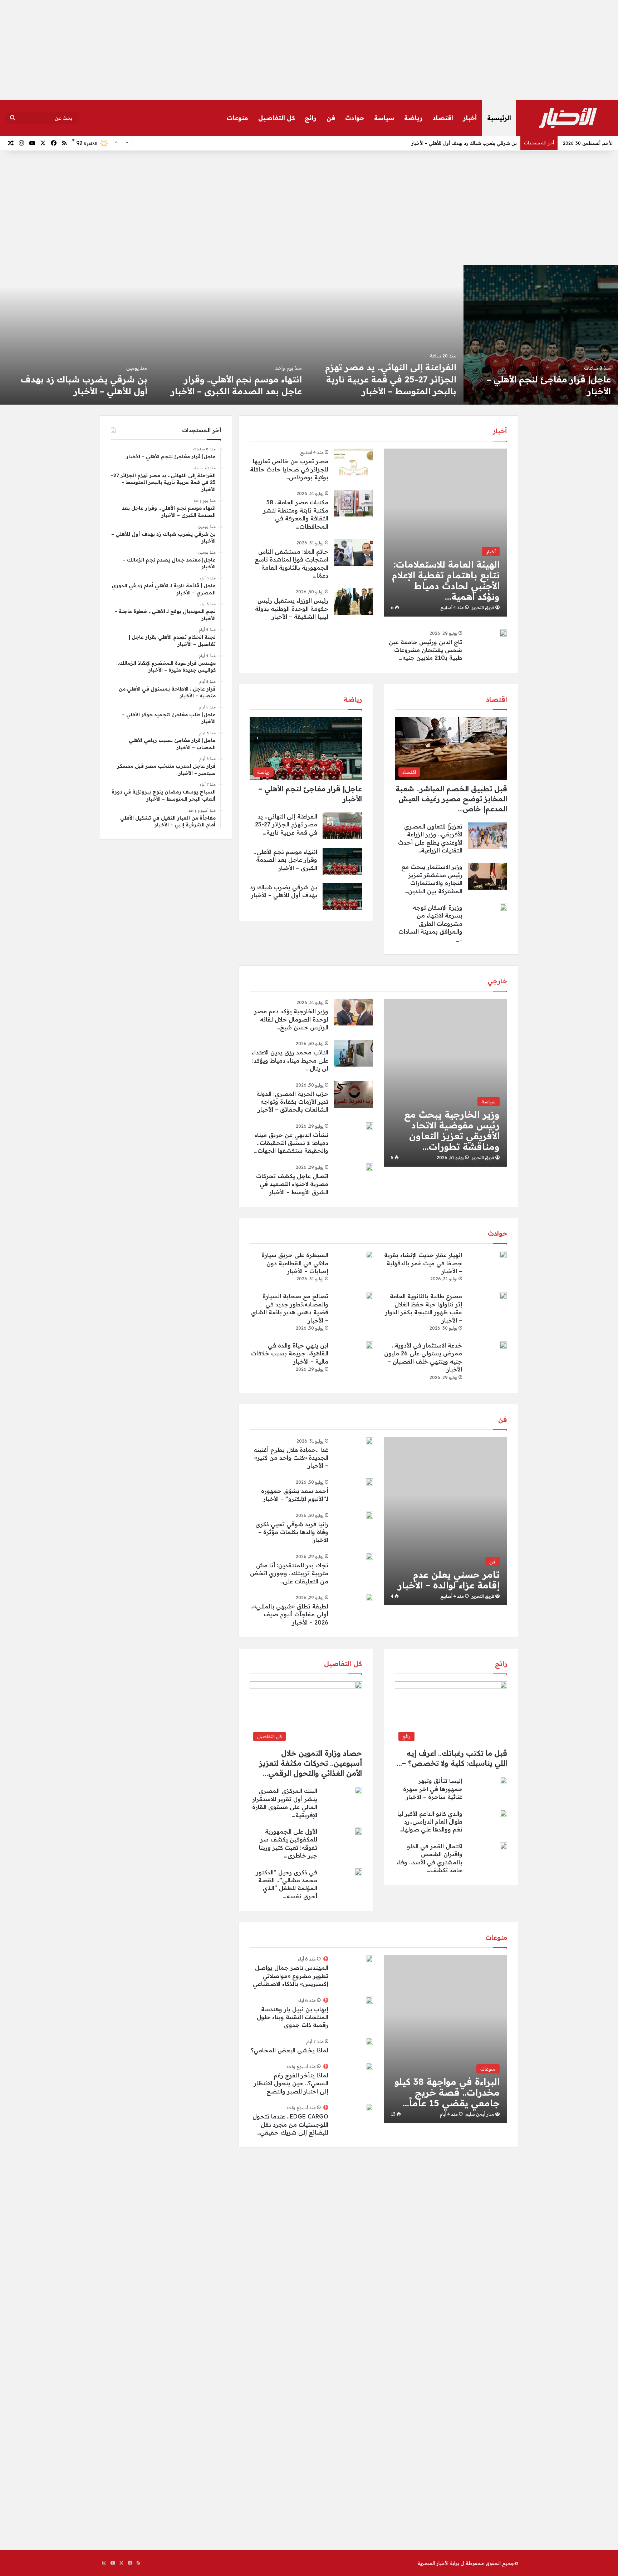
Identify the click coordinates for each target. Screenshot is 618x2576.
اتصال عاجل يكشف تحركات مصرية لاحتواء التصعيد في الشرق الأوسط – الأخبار (292, 1184)
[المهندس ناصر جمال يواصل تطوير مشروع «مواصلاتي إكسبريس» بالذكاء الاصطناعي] (369, 1959)
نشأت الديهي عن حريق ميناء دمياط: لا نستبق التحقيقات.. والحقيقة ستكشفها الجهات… (291, 1143)
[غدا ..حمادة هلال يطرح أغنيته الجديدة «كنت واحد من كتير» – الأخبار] (369, 1441)
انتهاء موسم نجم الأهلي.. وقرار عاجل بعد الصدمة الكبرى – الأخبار (285, 860)
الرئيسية (499, 118)
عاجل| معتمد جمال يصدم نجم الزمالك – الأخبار (468, 143)
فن (331, 118)
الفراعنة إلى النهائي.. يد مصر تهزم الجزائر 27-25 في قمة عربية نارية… (286, 824)
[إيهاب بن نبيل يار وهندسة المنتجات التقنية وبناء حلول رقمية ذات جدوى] (369, 2000)
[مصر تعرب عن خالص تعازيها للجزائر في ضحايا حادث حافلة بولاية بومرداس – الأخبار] (353, 462)
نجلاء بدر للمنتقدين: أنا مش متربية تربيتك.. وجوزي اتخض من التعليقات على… (289, 1573)
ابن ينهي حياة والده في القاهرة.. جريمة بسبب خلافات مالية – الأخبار (290, 1353)
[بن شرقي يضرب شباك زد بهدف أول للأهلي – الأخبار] (386, 335)
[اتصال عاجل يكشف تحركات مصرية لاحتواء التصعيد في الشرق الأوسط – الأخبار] (369, 1167)
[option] (541, 335)
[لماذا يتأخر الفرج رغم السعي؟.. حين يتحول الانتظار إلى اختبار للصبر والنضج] (369, 2066)
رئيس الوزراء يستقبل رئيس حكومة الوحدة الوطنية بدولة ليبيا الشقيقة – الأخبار (292, 609)
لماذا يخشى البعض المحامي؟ (290, 2050)
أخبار (470, 118)
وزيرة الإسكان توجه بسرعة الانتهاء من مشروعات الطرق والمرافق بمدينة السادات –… (430, 924)
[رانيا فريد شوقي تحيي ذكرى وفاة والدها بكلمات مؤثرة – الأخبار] (369, 1515)
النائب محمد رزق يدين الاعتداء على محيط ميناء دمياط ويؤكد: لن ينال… (290, 1060)
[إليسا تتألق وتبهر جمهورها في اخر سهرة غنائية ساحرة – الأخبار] (504, 1780)
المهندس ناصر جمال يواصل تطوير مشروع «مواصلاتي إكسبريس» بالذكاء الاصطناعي (291, 1976)
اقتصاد (443, 118)
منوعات (237, 118)
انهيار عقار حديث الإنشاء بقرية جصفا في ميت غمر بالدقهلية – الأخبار (423, 1263)
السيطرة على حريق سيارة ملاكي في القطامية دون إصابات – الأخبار (295, 1263)
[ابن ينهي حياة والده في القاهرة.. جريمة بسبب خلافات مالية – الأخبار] (369, 1345)
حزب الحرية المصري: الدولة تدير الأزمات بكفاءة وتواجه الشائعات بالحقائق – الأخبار (292, 1102)
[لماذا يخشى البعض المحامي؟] (369, 2041)
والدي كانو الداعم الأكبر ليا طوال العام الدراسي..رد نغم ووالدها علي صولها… (430, 1822)
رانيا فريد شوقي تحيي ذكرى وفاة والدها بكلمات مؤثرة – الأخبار (292, 1532)
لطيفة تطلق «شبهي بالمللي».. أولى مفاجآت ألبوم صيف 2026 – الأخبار (289, 1614)
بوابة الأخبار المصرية (438, 2563)
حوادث (355, 118)
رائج (311, 118)
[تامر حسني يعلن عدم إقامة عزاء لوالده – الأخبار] (445, 1521)
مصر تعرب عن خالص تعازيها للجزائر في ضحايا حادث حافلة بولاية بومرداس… (289, 469)
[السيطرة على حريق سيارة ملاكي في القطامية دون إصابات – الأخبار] (369, 1255)
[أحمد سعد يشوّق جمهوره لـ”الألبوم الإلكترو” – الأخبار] (369, 1482)
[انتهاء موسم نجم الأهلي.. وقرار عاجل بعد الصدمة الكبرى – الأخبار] (541, 335)
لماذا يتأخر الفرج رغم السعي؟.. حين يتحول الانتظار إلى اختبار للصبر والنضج (291, 2083)
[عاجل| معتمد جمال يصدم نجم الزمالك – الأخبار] (232, 335)
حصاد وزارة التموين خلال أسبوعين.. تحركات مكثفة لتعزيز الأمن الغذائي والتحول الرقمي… (311, 1763)
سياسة (384, 118)
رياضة (413, 118)
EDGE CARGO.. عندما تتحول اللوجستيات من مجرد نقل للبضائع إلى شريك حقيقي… (290, 2124)
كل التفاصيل (276, 118)
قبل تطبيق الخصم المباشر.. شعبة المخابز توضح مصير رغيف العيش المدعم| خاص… (451, 799)
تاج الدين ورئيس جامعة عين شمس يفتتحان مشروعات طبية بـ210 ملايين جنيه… (425, 650)
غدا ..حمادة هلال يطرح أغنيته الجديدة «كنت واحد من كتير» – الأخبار (291, 1458)
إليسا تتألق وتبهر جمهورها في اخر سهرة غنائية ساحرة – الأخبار (433, 1789)
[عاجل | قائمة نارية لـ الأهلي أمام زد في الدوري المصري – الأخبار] (77, 335)
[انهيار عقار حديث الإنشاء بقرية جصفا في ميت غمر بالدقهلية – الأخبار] (503, 1255)
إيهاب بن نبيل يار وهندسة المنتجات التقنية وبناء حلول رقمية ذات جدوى (293, 2017)
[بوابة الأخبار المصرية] (568, 118)
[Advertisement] (309, 50)
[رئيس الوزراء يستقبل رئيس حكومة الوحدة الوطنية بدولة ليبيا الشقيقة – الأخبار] (353, 601)
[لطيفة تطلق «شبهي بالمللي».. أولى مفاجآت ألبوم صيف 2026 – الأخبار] (369, 1597)
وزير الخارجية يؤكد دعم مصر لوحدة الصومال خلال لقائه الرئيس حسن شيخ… (291, 1019)
